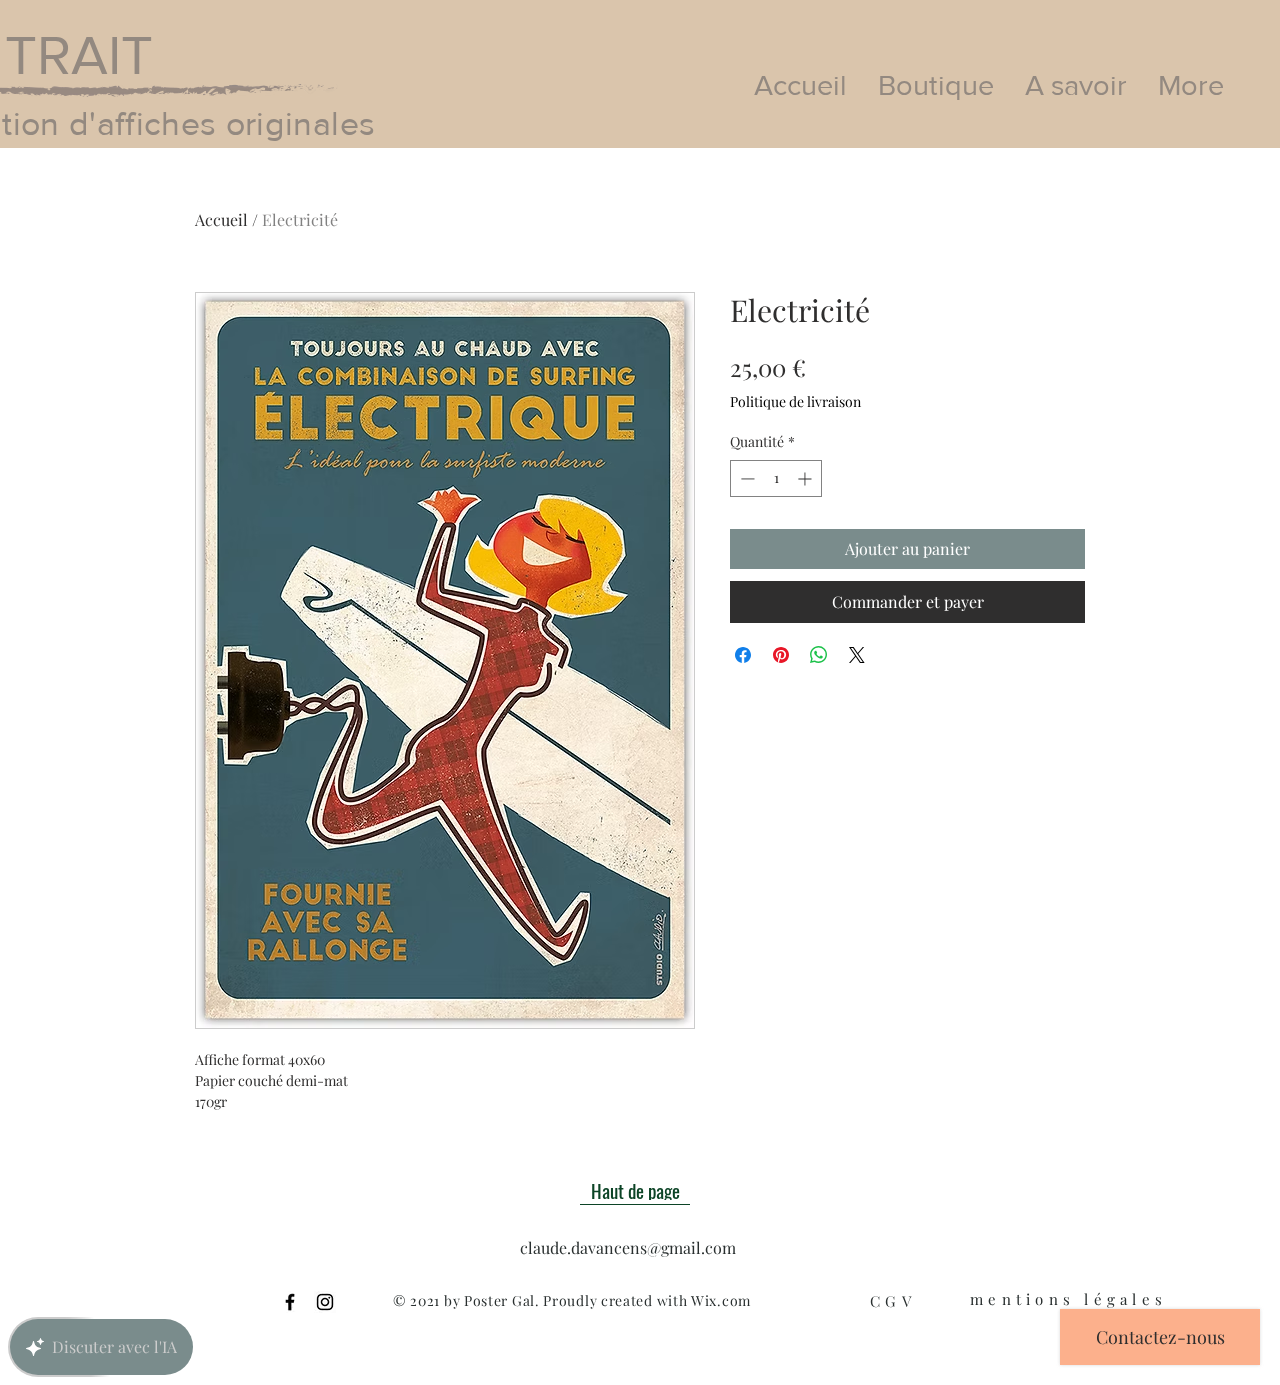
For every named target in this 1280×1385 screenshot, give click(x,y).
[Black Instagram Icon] (325, 1302)
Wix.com (721, 1300)
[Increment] (806, 478)
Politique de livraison (795, 401)
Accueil (221, 219)
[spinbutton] (776, 478)
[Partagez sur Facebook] (743, 655)
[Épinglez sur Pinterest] (781, 655)
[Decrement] (745, 478)
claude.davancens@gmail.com (628, 1247)
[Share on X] (857, 655)
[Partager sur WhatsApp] (819, 655)
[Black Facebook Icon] (290, 1302)
